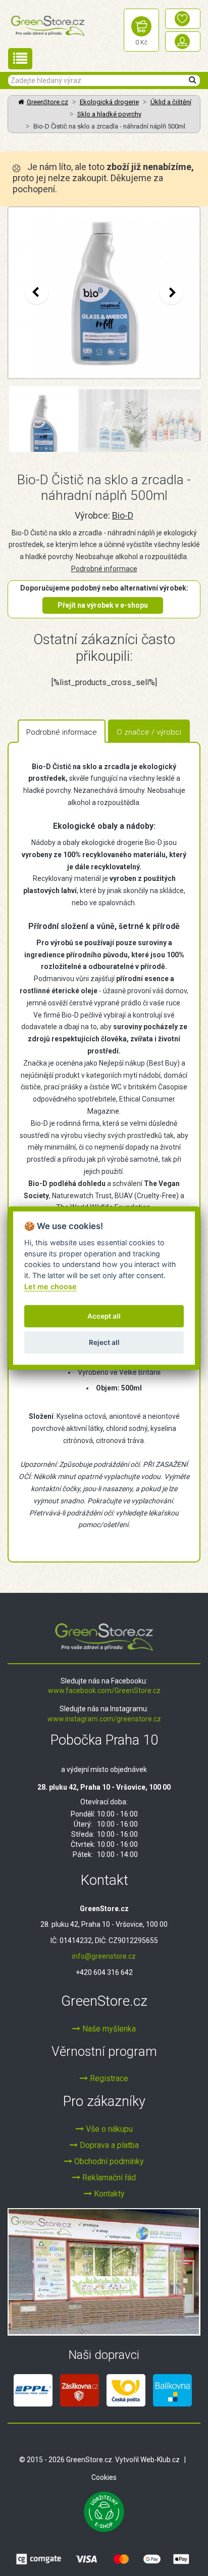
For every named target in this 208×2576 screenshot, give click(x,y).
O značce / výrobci (149, 732)
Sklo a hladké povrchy (109, 114)
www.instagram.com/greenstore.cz (104, 1719)
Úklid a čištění (171, 102)
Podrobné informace (104, 569)
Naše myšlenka (108, 2029)
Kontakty (108, 2194)
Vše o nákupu (108, 2129)
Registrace (108, 2078)
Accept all (104, 1316)
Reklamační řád (108, 2178)
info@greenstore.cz (104, 1956)
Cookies (104, 2477)
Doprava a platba (108, 2145)
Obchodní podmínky (108, 2161)
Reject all (104, 1342)
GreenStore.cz (47, 102)
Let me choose (50, 1286)
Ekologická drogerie (109, 102)
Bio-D (123, 515)
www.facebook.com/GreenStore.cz (104, 1691)
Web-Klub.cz (160, 2460)
